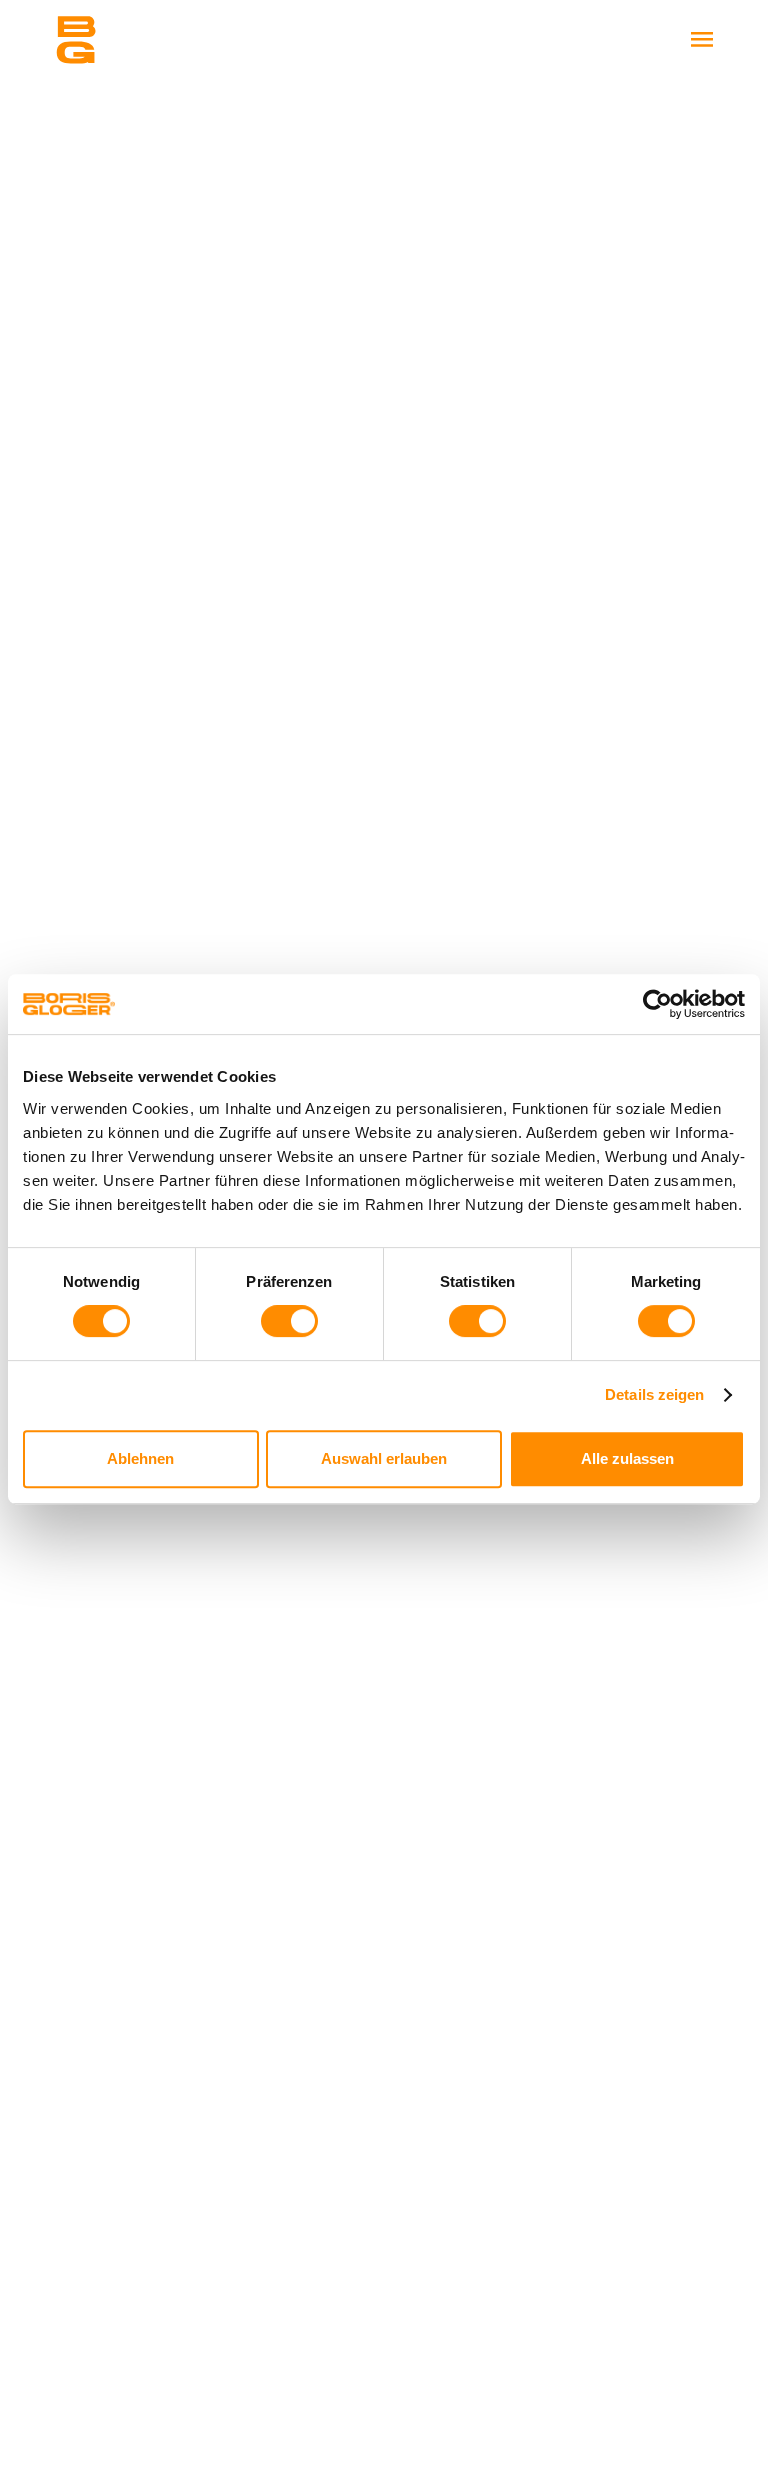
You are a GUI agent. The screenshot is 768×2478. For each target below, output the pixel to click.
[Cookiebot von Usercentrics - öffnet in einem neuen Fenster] (657, 1004)
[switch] (289, 1321)
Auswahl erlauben (384, 1458)
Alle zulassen (627, 1458)
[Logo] (155, 40)
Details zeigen (654, 1394)
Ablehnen (140, 1458)
